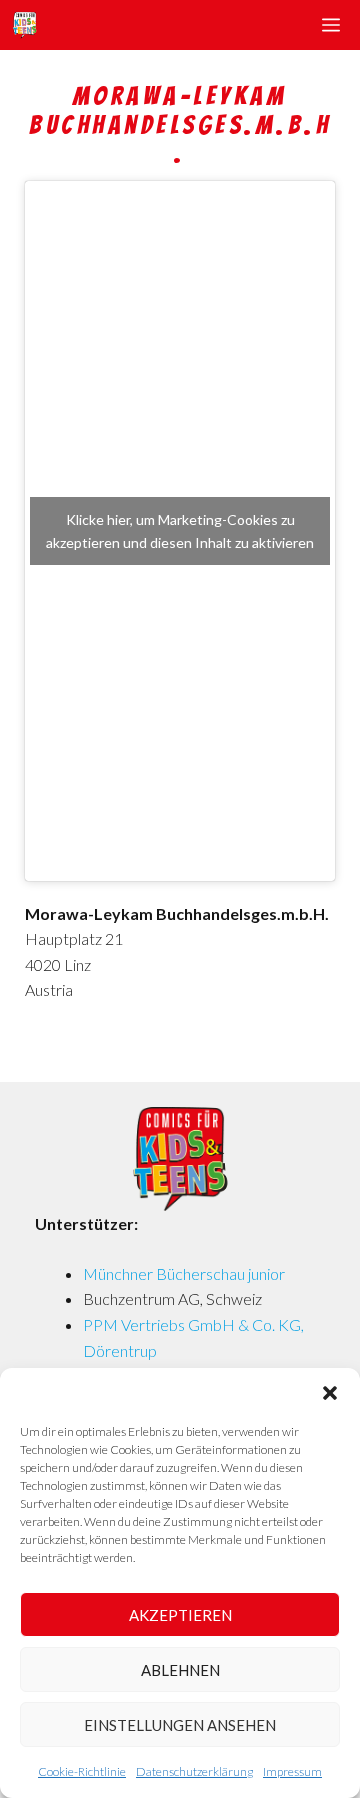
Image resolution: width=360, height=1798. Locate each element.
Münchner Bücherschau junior (184, 1273)
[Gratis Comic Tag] (24, 25)
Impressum (292, 1771)
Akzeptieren (180, 1615)
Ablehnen (180, 1670)
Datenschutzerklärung (194, 1771)
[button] (330, 1393)
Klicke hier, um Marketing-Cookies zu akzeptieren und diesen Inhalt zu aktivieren (180, 531)
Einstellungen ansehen (180, 1725)
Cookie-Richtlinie (82, 1771)
